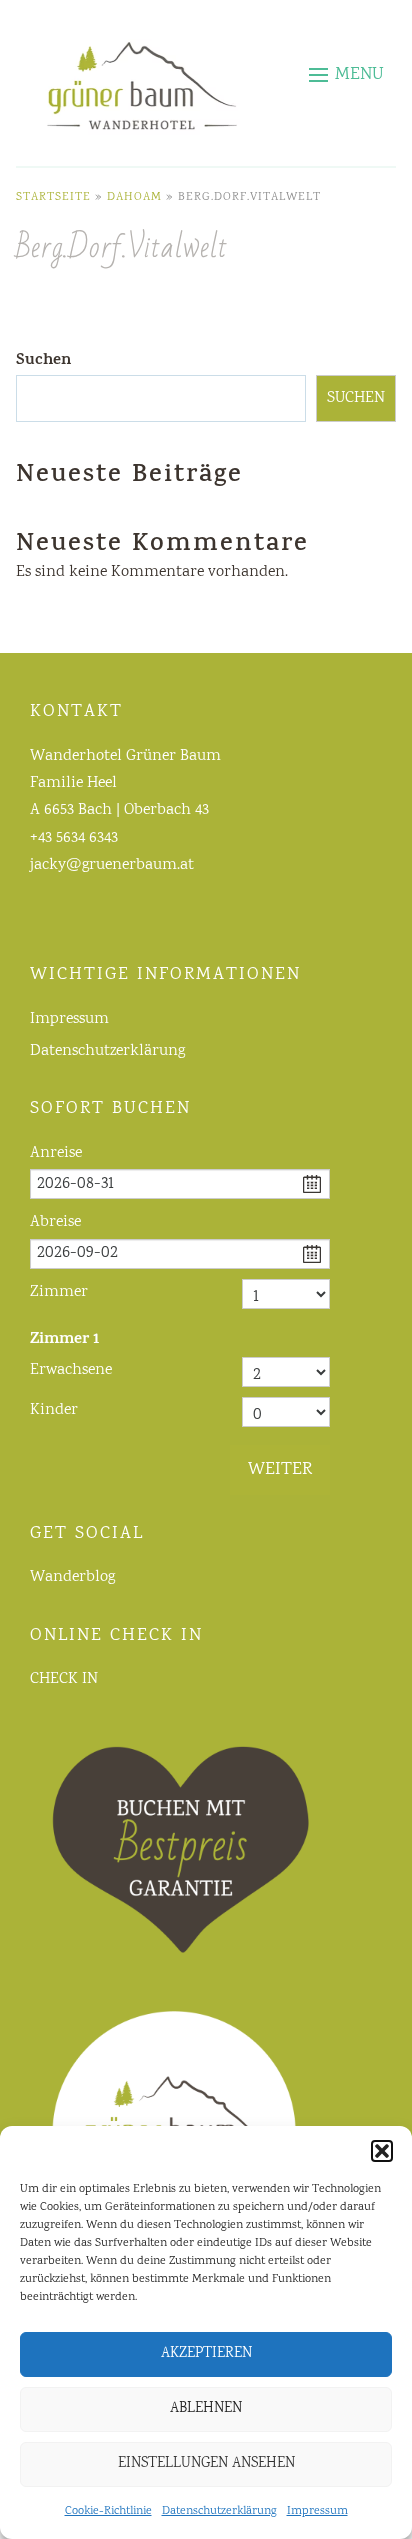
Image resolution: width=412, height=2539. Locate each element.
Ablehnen (206, 2409)
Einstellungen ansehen (206, 2464)
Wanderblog (72, 1577)
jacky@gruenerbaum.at (112, 865)
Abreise (55, 1222)
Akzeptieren (206, 2354)
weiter (280, 1470)
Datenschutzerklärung (219, 2511)
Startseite (53, 197)
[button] (382, 2151)
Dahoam (134, 197)
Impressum (317, 2511)
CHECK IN (64, 1679)
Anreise (56, 1153)
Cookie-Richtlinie (108, 2511)
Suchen (43, 361)
